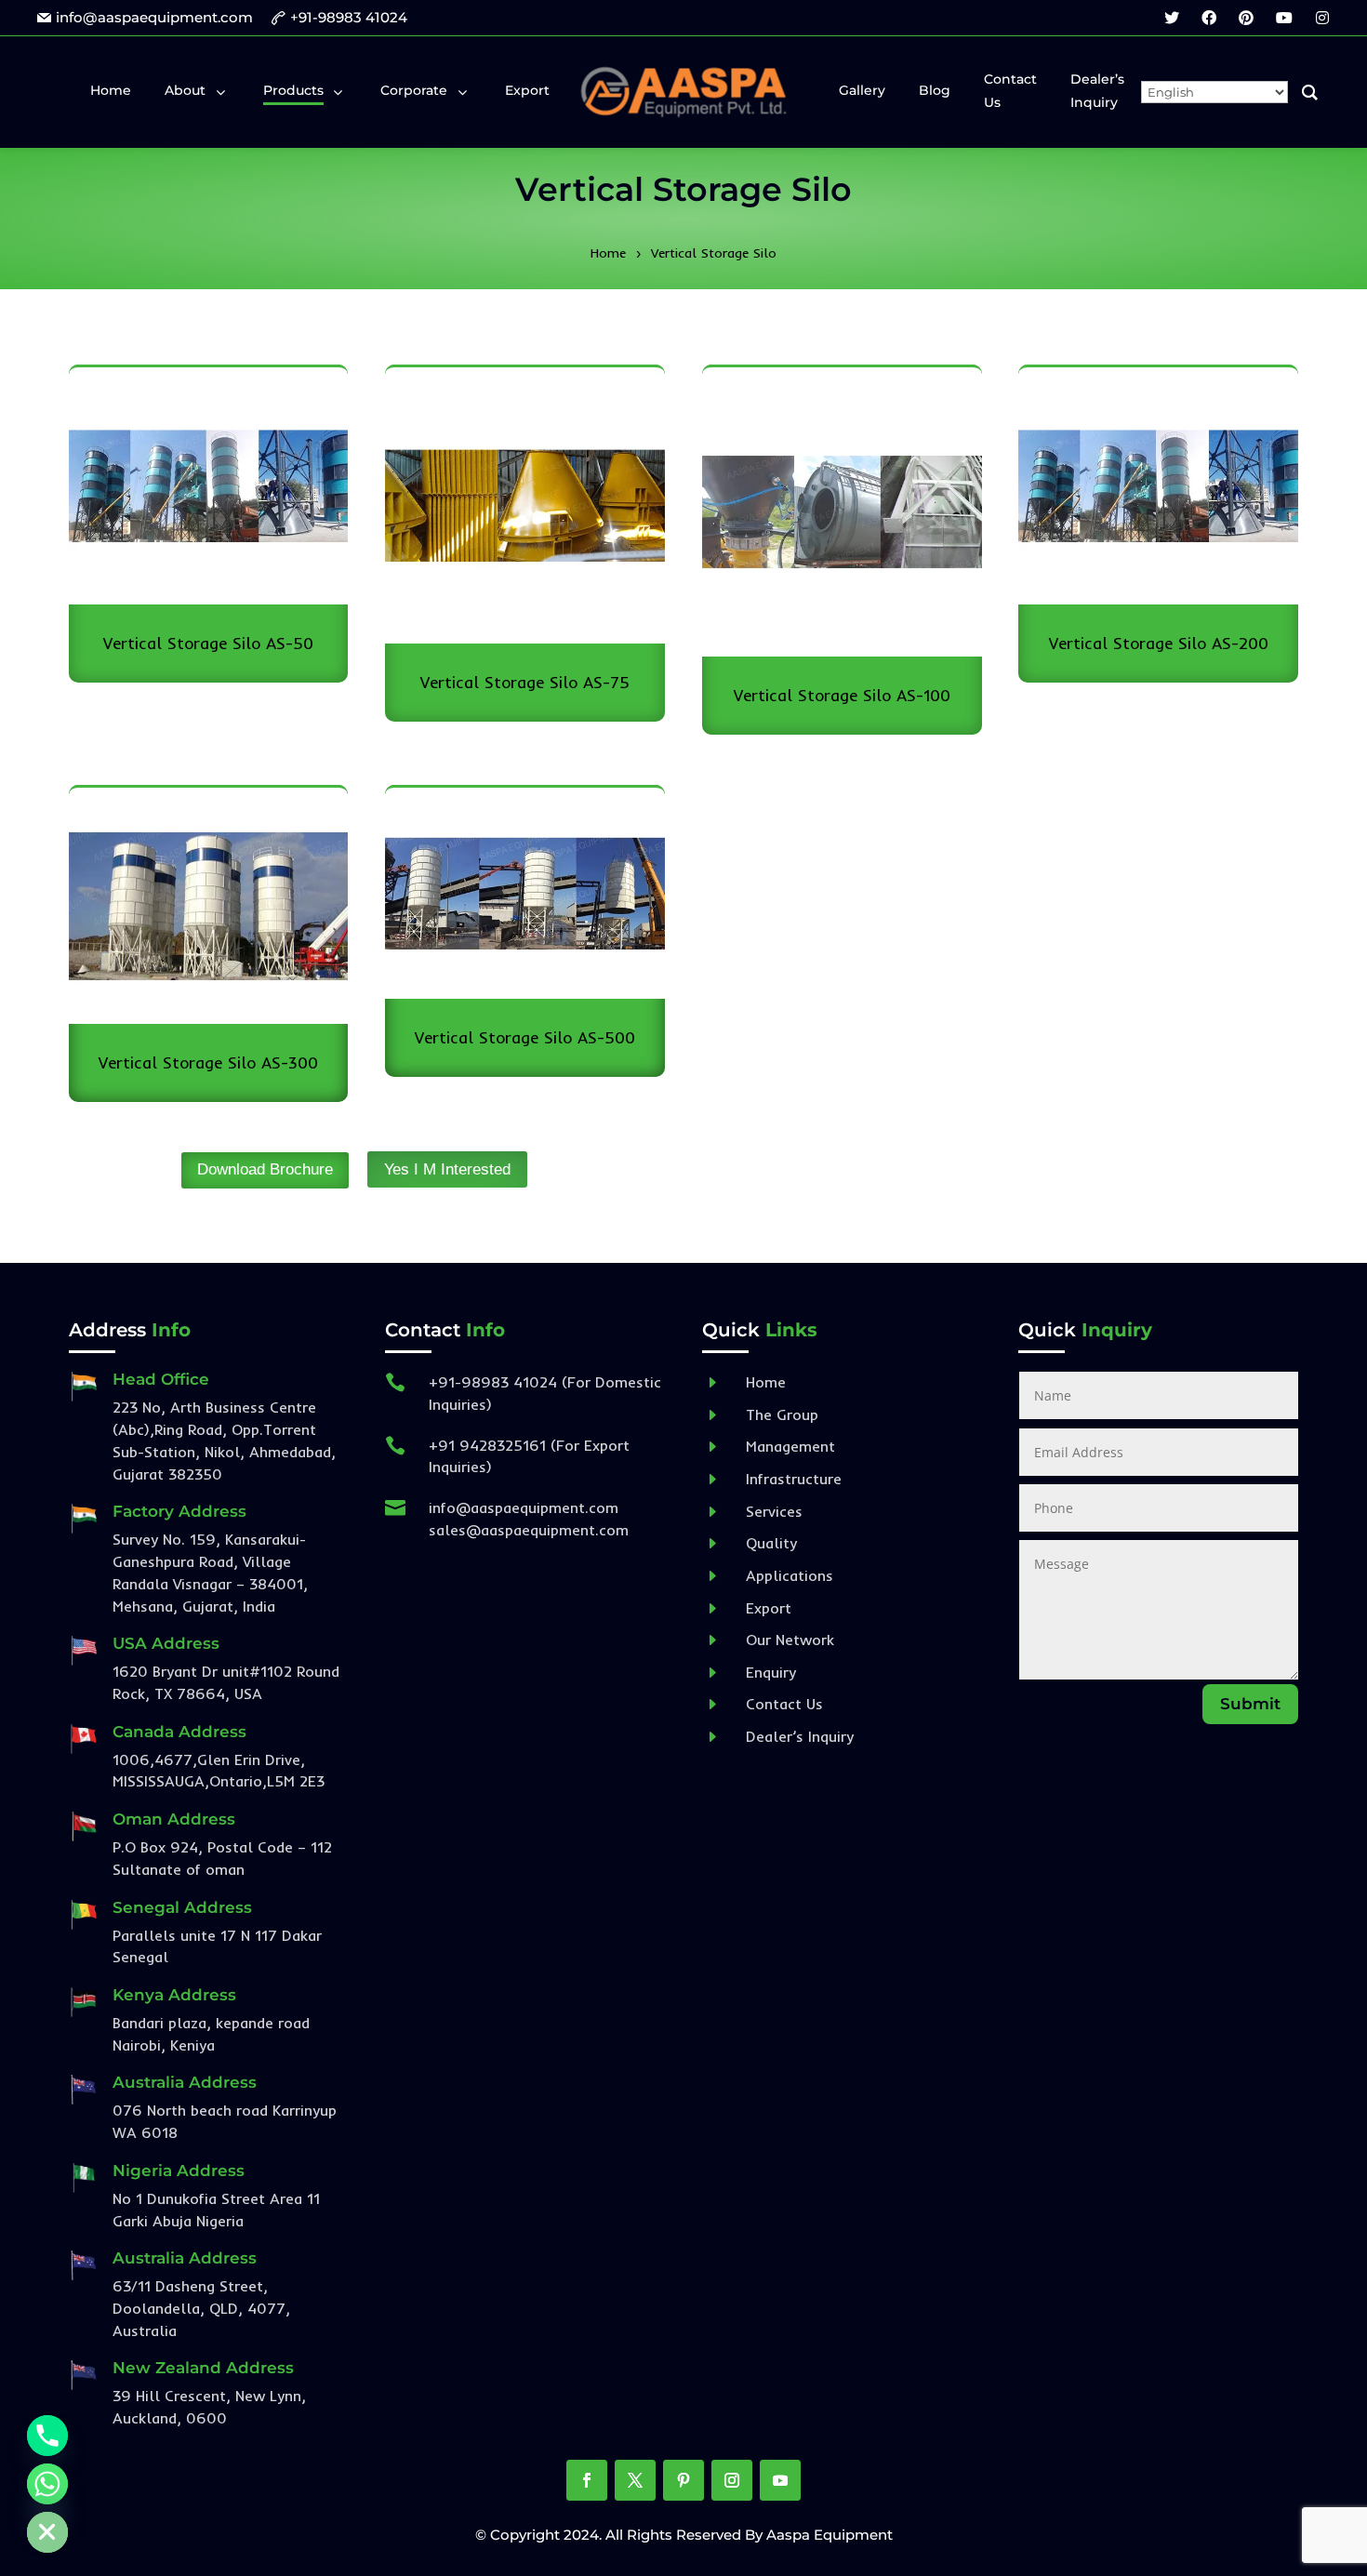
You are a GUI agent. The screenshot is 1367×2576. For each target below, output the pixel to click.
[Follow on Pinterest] (683, 2480)
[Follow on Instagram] (732, 2480)
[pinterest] (1246, 18)
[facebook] (1209, 18)
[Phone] (47, 2436)
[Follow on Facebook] (587, 2480)
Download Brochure (265, 1169)
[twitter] (1172, 18)
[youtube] (1284, 18)
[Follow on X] (635, 2480)
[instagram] (1322, 18)
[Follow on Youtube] (780, 2480)
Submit (1250, 1704)
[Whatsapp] (47, 2484)
